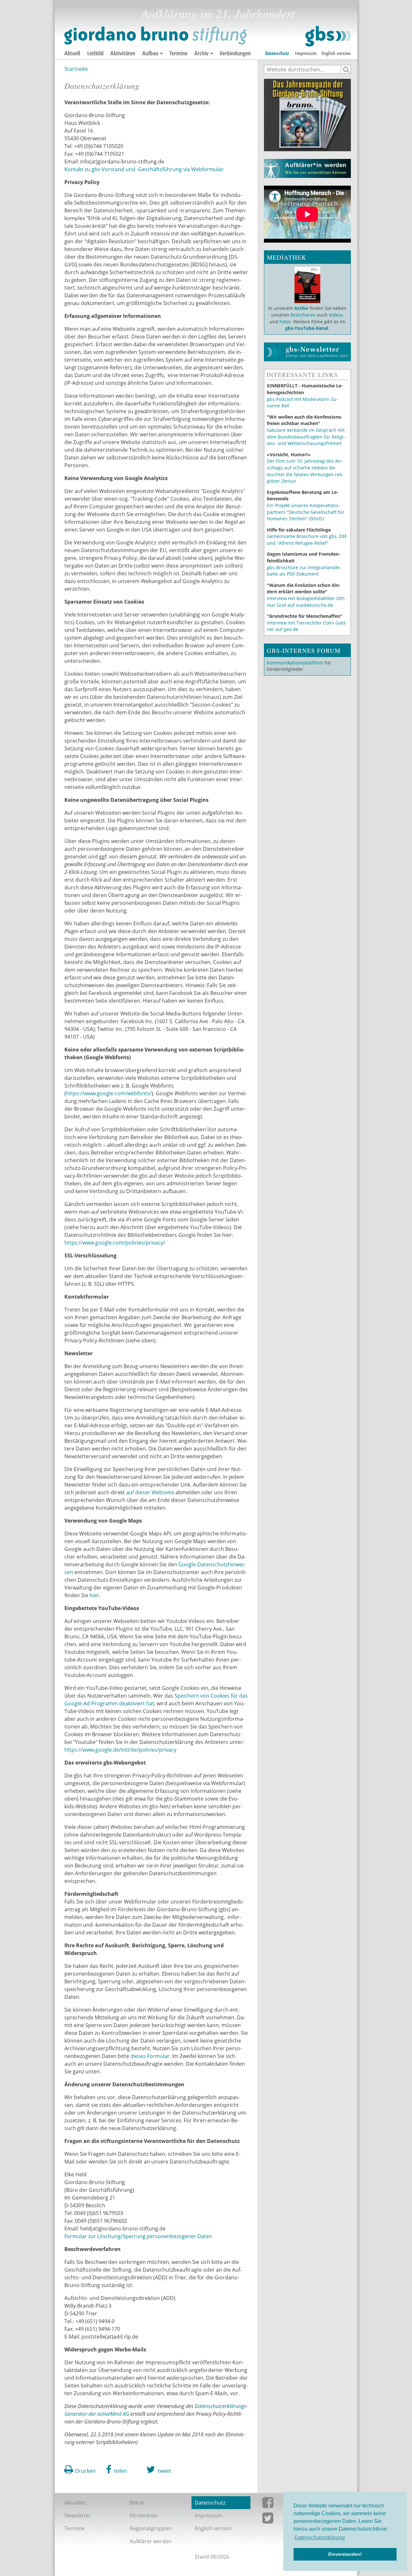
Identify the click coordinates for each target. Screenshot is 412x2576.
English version (336, 53)
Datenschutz (277, 53)
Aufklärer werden (151, 2541)
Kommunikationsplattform (295, 663)
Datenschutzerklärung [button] (320, 2538)
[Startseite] (208, 36)
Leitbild (95, 53)
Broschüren (303, 315)
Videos (335, 315)
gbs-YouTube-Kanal (307, 328)
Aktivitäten (123, 53)
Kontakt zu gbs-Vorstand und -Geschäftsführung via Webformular (144, 169)
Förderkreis (144, 2516)
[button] (117, 2469)
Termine (178, 53)
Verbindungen (235, 53)
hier (94, 1595)
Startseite (76, 69)
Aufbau (150, 53)
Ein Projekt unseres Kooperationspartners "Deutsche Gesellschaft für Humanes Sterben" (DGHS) (306, 512)
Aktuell (72, 53)
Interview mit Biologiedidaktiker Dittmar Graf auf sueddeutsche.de (306, 602)
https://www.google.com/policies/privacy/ (115, 1243)
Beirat (137, 2503)
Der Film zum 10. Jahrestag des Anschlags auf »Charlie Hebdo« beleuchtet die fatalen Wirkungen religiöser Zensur (305, 471)
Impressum (306, 53)
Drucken (85, 2471)
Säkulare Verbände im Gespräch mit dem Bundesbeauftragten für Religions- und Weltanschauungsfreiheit (306, 437)
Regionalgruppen (151, 2528)
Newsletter (78, 2516)
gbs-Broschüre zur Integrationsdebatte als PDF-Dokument (304, 571)
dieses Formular (150, 2056)
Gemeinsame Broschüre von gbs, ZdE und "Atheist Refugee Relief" (307, 540)
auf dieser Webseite (150, 1492)
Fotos (285, 322)
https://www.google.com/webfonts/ (109, 1093)
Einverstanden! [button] (345, 2554)
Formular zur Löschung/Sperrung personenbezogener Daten (138, 2236)
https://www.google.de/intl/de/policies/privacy (120, 1750)
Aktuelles (75, 2503)
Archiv (201, 53)
